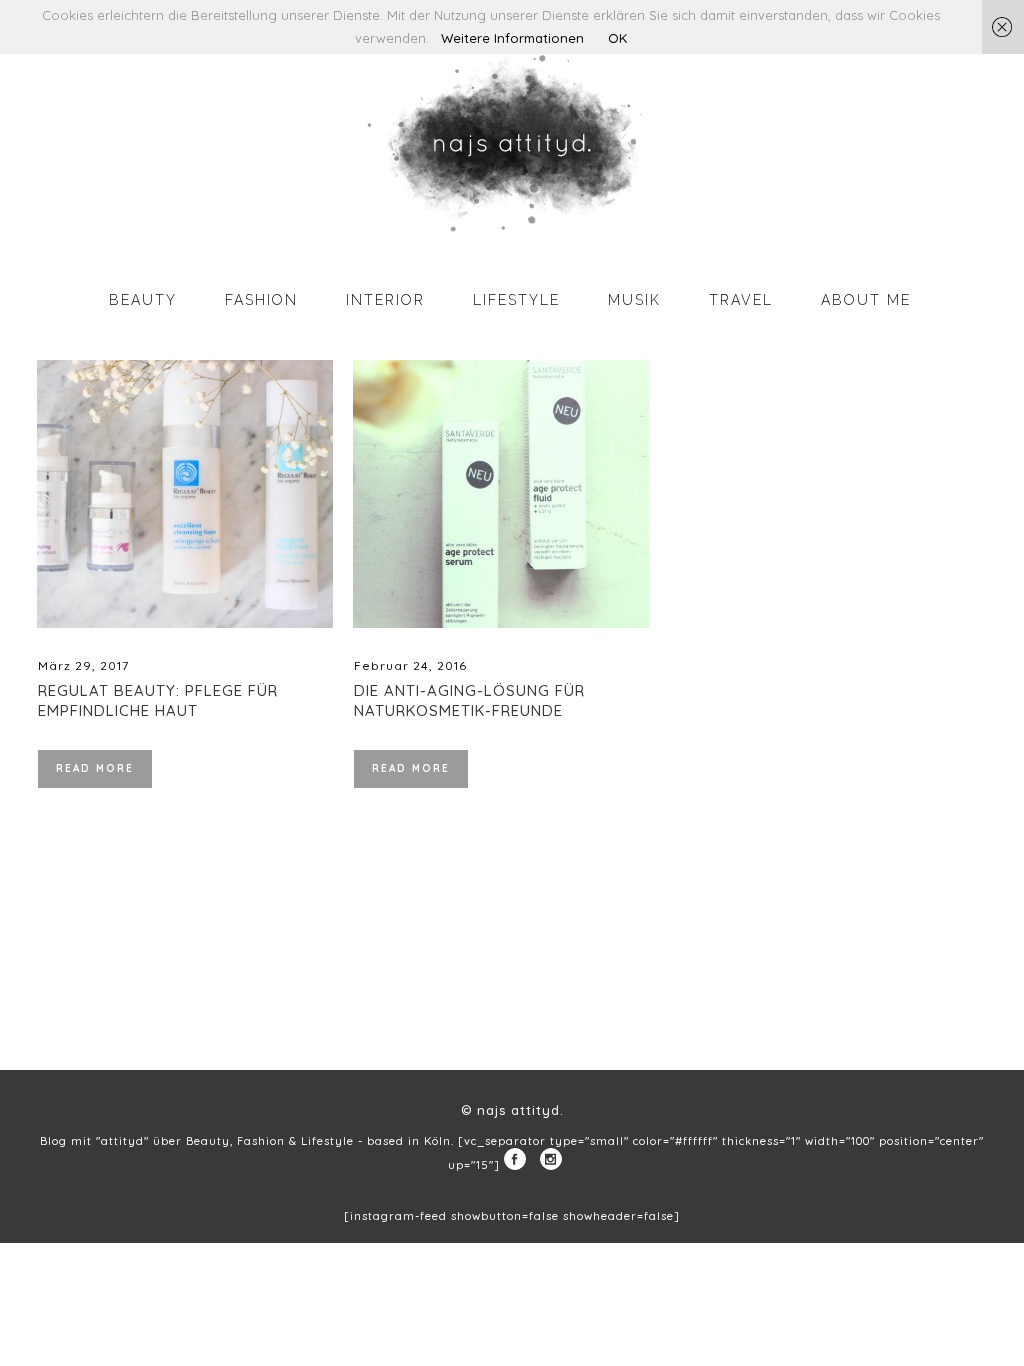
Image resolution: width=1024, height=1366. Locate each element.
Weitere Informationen (512, 38)
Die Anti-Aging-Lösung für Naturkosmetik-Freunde (469, 700)
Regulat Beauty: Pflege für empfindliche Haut (158, 700)
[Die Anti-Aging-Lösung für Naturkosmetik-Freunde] (501, 494)
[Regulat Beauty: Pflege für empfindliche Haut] (185, 494)
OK (617, 38)
